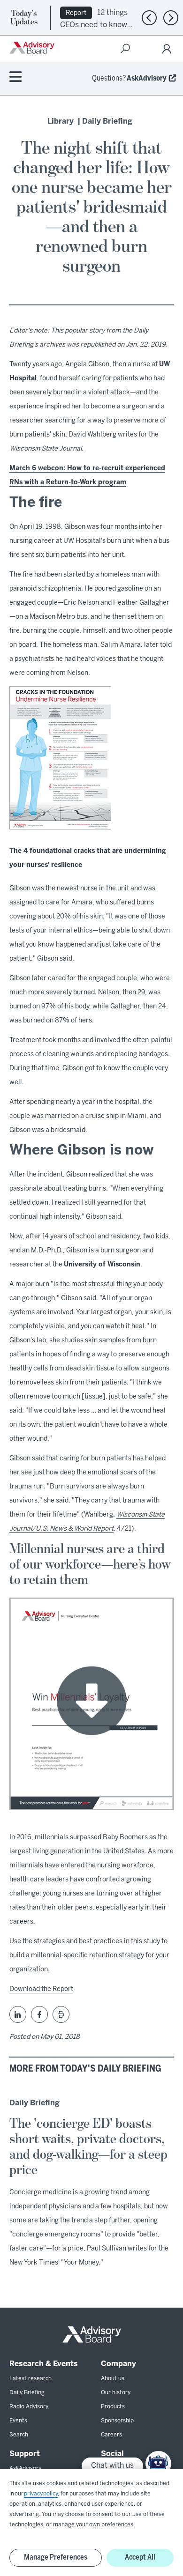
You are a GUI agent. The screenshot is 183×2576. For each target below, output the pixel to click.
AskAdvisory (147, 78)
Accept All (140, 2557)
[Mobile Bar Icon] (15, 78)
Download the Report (41, 1989)
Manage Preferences (56, 2557)
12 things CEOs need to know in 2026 (94, 24)
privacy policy (41, 2494)
